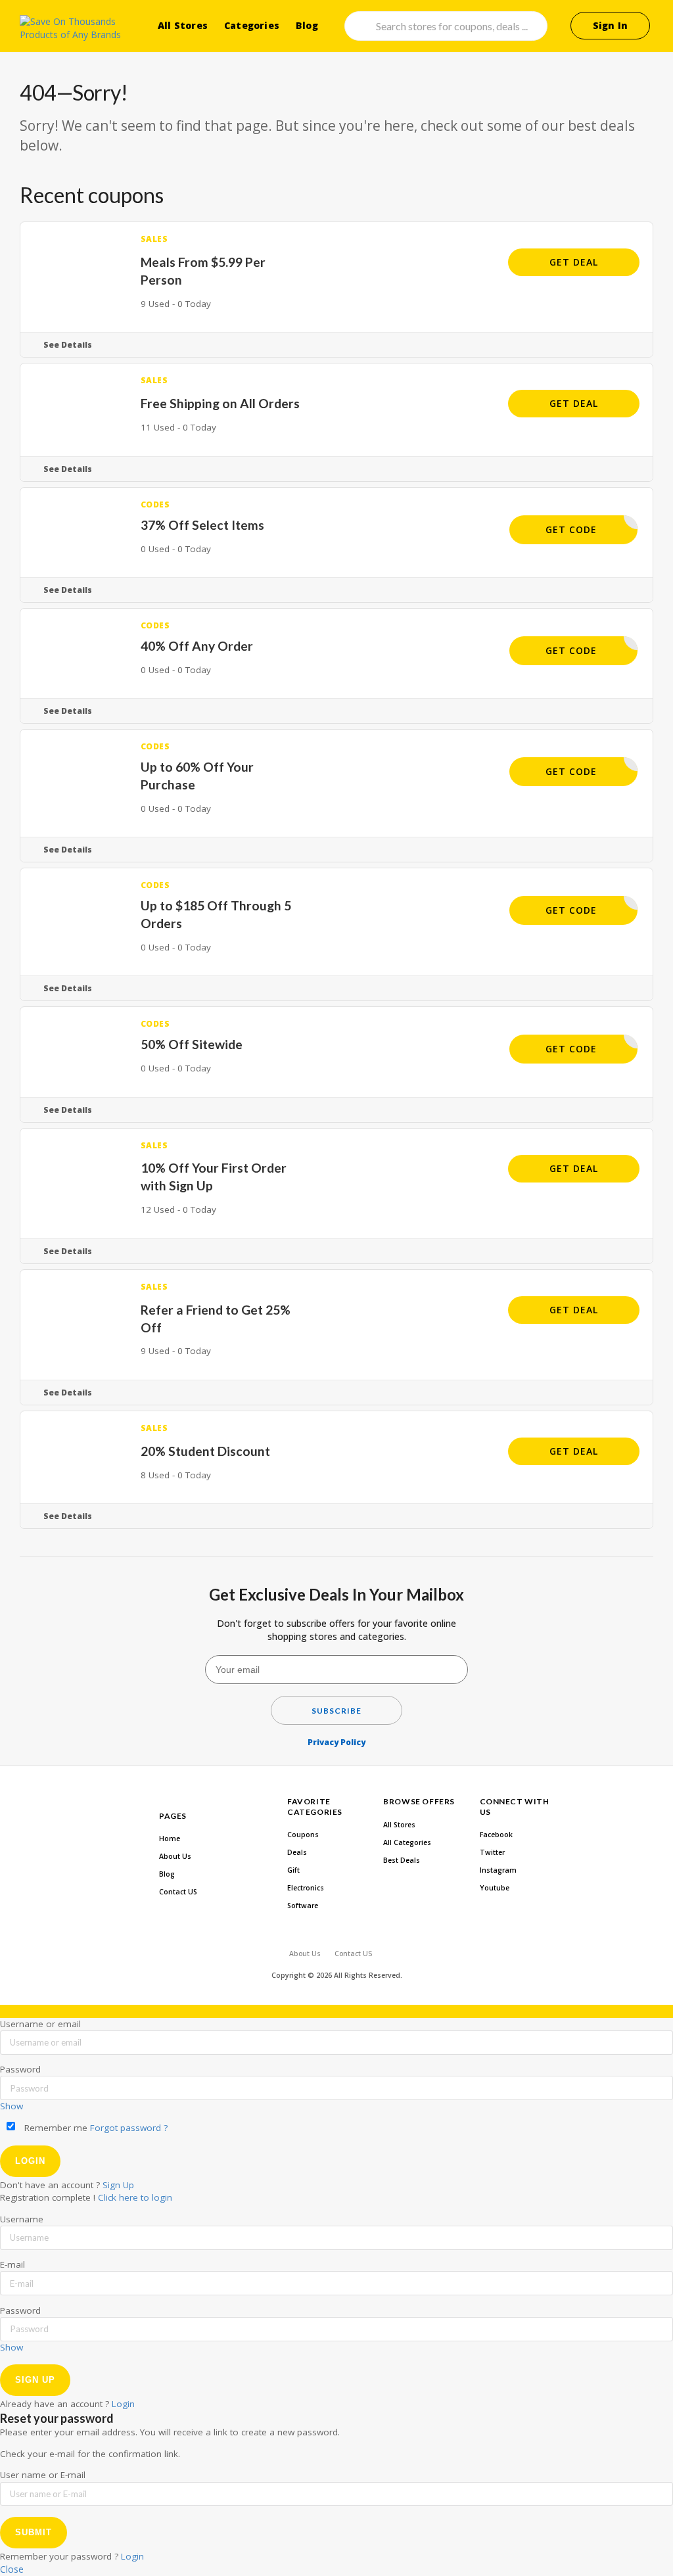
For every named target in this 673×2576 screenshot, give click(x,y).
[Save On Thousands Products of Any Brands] (74, 28)
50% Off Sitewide (192, 1044)
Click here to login (135, 2197)
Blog (307, 25)
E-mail (12, 2264)
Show (12, 2106)
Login (123, 2404)
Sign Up (118, 2185)
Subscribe (336, 1711)
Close (12, 2569)
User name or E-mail (43, 2475)
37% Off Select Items (202, 525)
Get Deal (574, 262)
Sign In (610, 25)
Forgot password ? (129, 2128)
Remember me (55, 2128)
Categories (252, 25)
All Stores (183, 25)
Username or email (40, 2024)
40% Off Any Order (197, 646)
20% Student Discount (205, 1451)
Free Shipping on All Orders (220, 403)
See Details (68, 345)
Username (22, 2219)
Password (20, 2069)
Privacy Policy (336, 1742)
